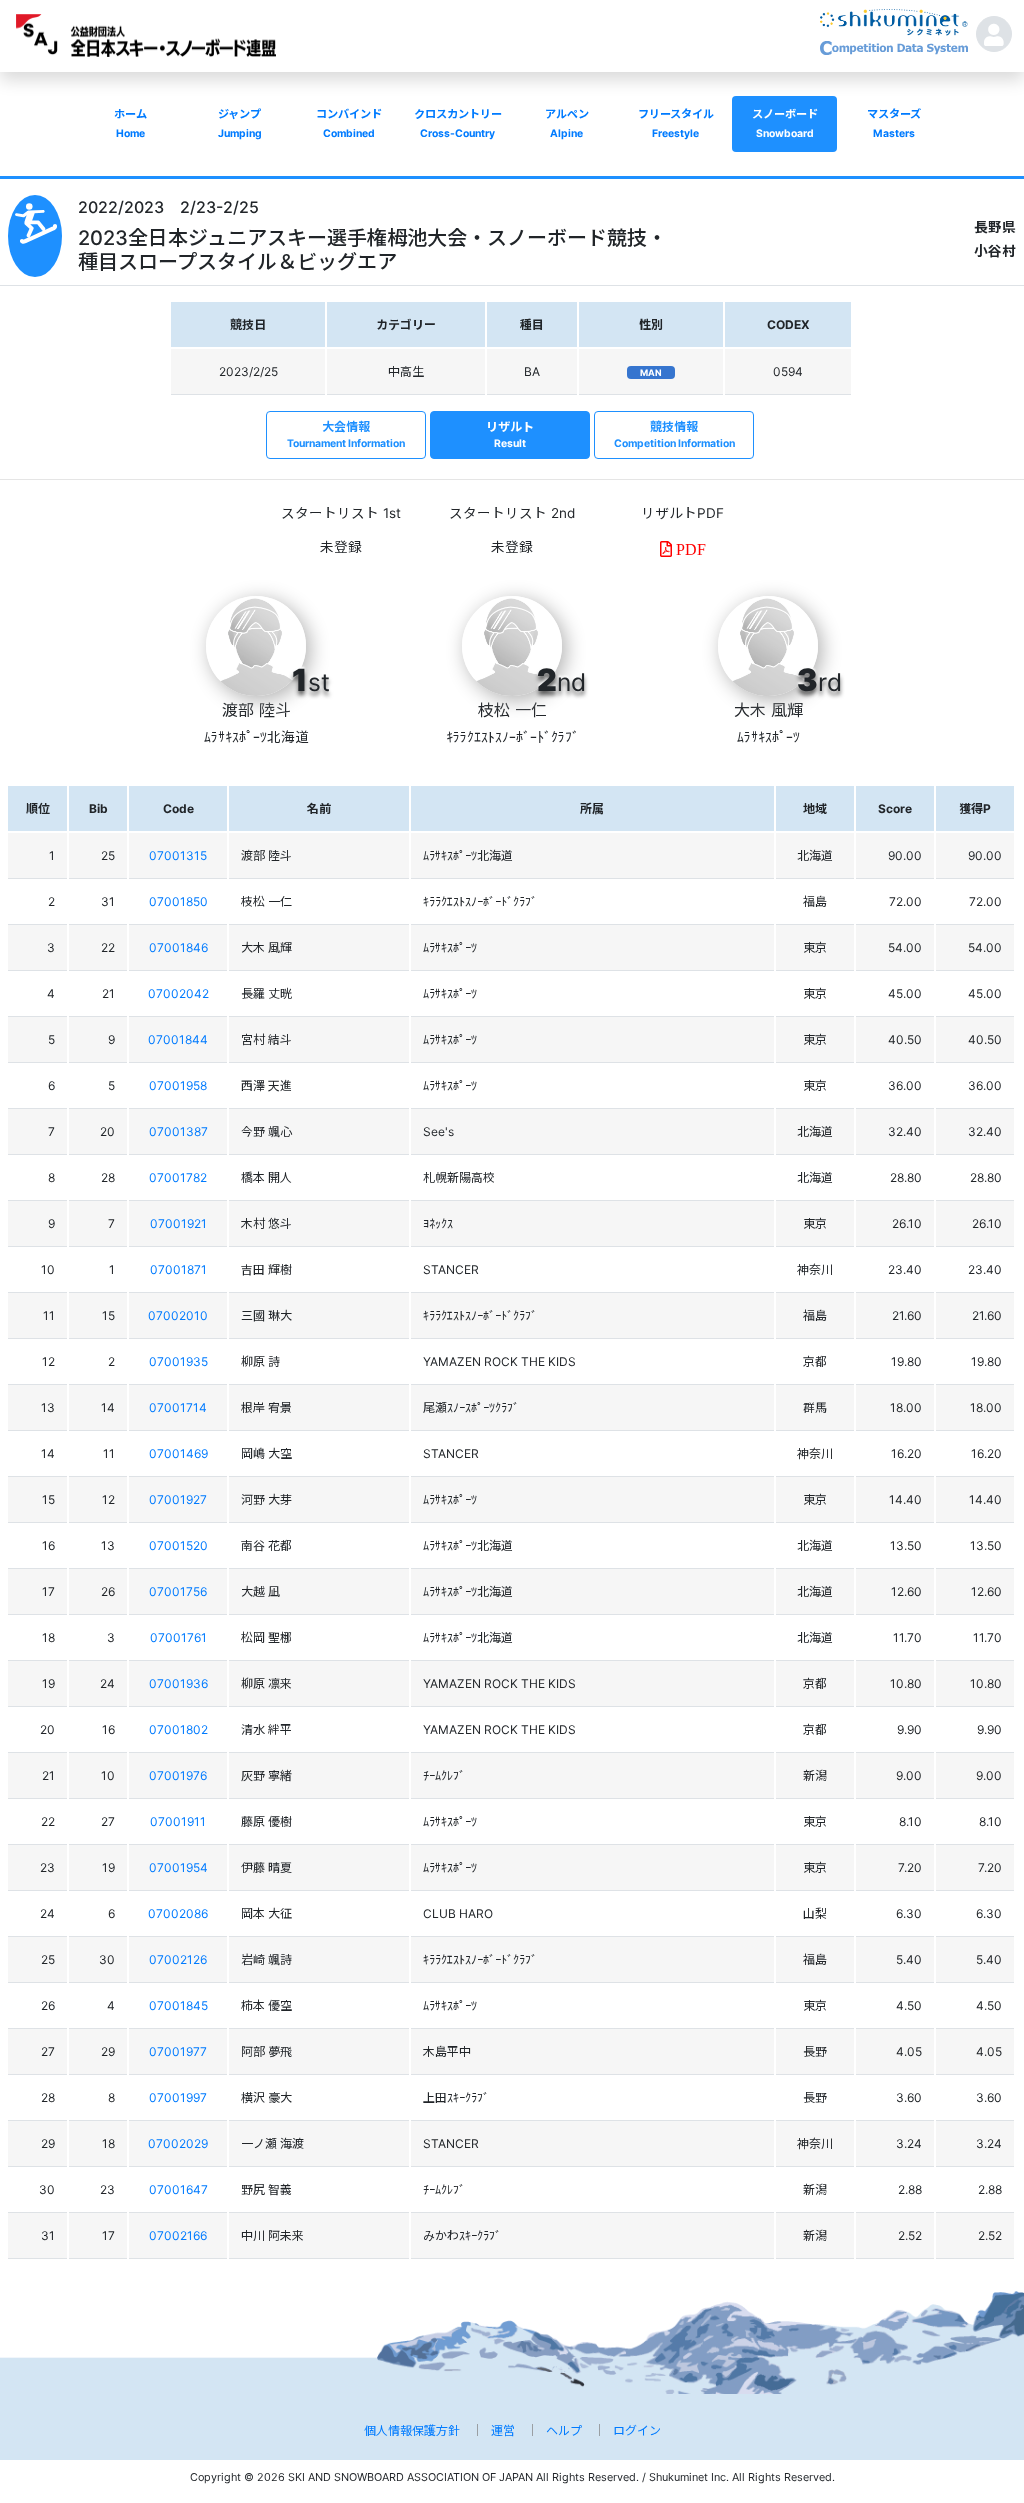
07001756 (178, 1591)
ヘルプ (564, 2430)
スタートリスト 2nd (512, 513)
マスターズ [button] (894, 123)
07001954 (178, 1867)
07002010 (178, 1315)
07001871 (178, 1269)
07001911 (178, 1821)
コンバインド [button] (349, 123)
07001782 (178, 1177)
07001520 (178, 1545)
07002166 (178, 2235)
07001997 (178, 2097)
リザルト (510, 434)
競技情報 (674, 434)
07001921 (178, 1223)
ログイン (637, 2430)
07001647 (178, 2189)
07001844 (178, 1039)
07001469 (178, 1453)
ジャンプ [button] (240, 123)
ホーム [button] (130, 123)
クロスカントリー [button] (458, 123)
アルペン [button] (567, 123)
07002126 (178, 1959)
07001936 (178, 1683)
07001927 (178, 1499)
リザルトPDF (682, 513)
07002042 (178, 993)
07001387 (178, 1131)
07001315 (178, 855)
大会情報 (346, 434)
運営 (503, 2430)
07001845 (178, 2005)
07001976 (178, 1775)
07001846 (178, 947)
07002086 (178, 1913)
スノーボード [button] (785, 123)
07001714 (178, 1407)
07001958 (178, 1085)
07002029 (178, 2143)
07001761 (178, 1637)
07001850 (178, 901)
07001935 (178, 1361)
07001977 (178, 2051)
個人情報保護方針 (412, 2430)
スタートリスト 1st (341, 513)
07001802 (178, 1729)
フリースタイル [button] (676, 123)
